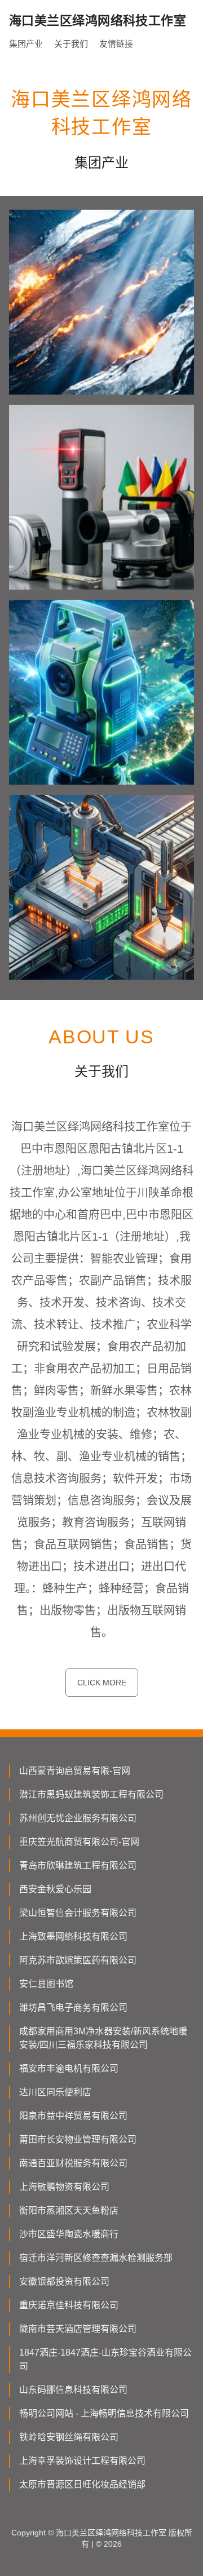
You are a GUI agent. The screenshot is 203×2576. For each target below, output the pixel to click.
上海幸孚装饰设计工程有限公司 (82, 2461)
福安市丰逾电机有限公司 (69, 2068)
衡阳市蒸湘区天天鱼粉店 (69, 2210)
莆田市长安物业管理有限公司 (78, 2139)
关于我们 (71, 44)
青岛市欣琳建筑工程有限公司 (78, 1865)
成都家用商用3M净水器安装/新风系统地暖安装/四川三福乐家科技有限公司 (103, 2038)
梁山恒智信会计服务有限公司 (78, 1913)
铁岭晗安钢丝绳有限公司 (69, 2437)
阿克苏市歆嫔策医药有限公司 (78, 1960)
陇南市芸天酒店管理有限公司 (78, 2329)
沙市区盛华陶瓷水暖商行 (69, 2234)
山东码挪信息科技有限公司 (73, 2390)
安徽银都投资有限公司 (64, 2281)
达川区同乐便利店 (55, 2092)
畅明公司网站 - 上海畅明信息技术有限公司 (104, 2413)
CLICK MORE (102, 1683)
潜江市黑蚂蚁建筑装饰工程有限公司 (91, 1794)
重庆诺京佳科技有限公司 (69, 2305)
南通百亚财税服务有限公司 (73, 2163)
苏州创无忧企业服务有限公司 (78, 1818)
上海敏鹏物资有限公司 (64, 2187)
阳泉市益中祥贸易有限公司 (73, 2116)
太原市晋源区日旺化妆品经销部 (82, 2484)
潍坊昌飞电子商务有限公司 (73, 2008)
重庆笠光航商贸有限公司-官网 (79, 1842)
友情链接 (116, 44)
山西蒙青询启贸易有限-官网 (75, 1771)
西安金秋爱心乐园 (55, 1889)
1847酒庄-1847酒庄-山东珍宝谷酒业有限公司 (105, 2359)
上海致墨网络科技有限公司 (73, 1937)
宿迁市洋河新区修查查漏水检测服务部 (96, 2258)
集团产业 (26, 44)
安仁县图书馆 (46, 1984)
